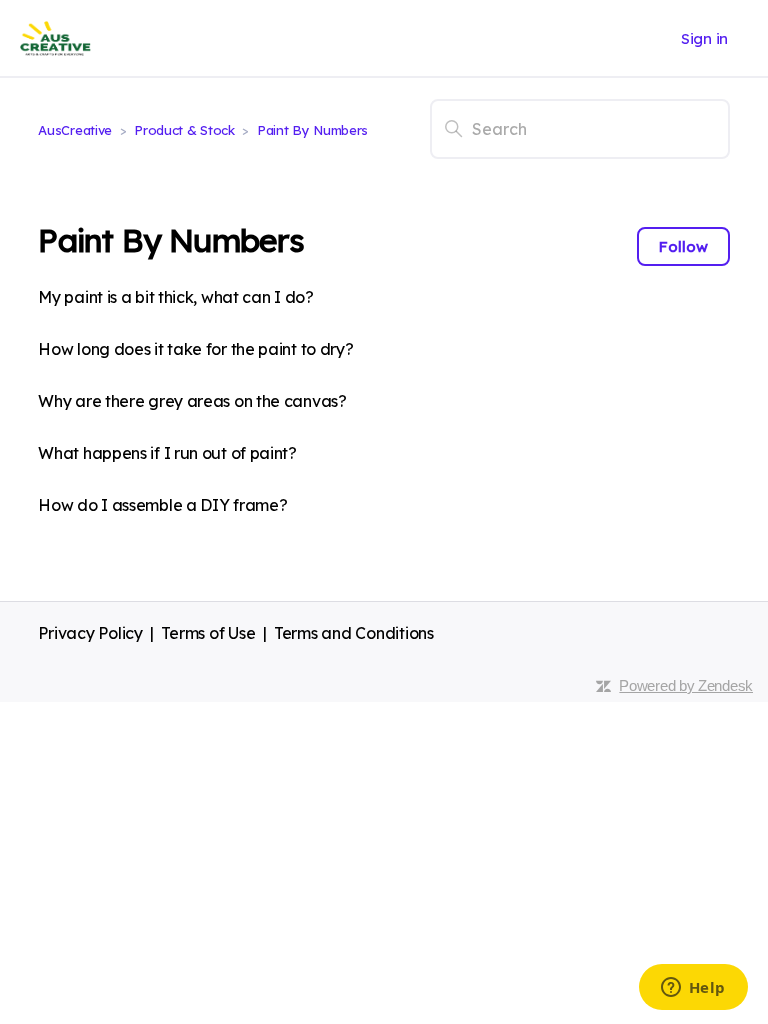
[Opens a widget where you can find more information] (693, 989)
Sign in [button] (704, 38)
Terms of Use (208, 633)
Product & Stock (186, 130)
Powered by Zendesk (686, 685)
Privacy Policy (90, 633)
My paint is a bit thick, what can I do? (175, 297)
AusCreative (75, 130)
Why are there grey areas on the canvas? (192, 401)
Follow (683, 246)
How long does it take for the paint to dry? (195, 349)
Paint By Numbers (312, 130)
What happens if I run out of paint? (167, 453)
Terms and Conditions (354, 633)
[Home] (55, 38)
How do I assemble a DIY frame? (162, 505)
